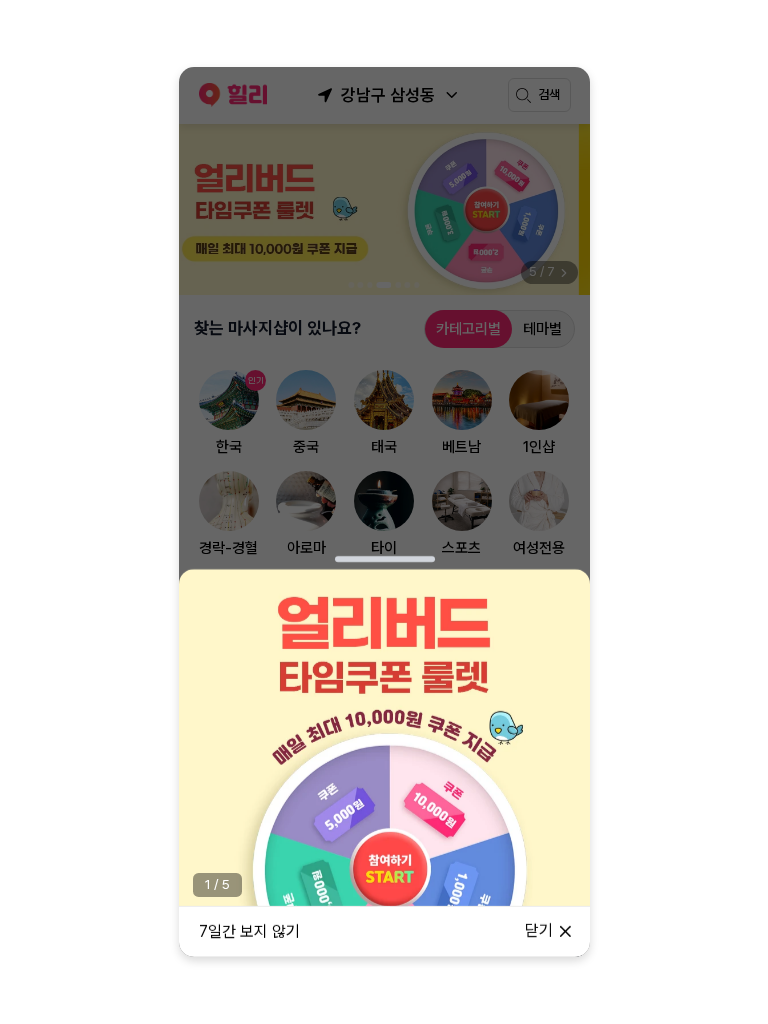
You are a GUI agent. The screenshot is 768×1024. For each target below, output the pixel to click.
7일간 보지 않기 (249, 931)
